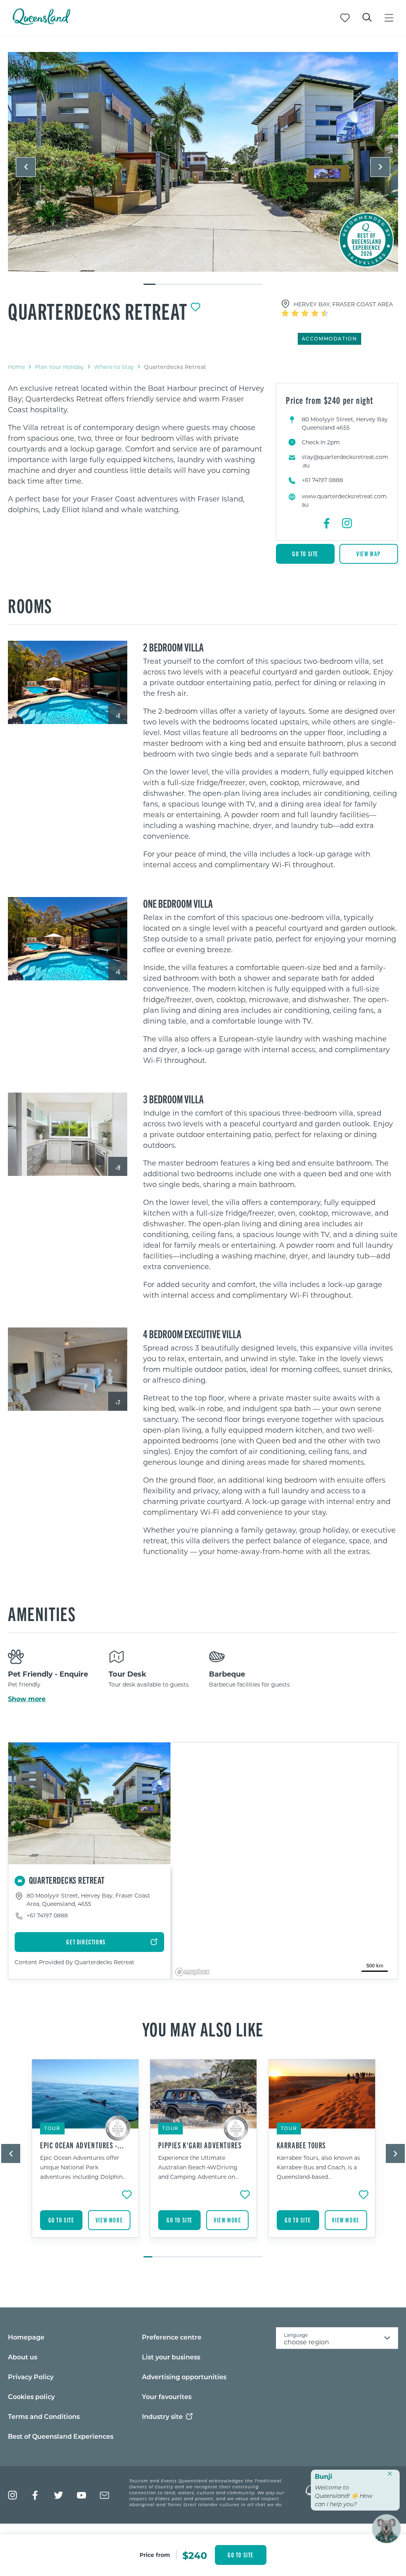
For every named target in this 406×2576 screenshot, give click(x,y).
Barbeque (227, 1674)
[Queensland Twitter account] (58, 2495)
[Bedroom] (68, 1369)
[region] (136, 449)
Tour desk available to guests (149, 1684)
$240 (195, 2555)
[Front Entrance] (203, 162)
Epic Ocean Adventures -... (82, 2145)
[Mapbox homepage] (192, 1972)
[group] (85, 2154)
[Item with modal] (203, 162)
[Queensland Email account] (104, 2495)
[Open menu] (389, 18)
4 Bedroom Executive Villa (192, 1333)
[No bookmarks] (345, 18)
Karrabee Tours (301, 2145)
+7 (118, 1402)
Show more (27, 1699)
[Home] (41, 22)
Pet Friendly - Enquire (48, 1674)
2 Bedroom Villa (173, 647)
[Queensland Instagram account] (12, 2495)
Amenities (42, 1613)
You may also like (203, 2029)
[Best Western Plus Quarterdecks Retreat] (68, 683)
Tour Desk (127, 1674)
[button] (26, 167)
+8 (118, 716)
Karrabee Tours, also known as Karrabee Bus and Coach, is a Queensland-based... (318, 2167)
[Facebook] (327, 523)
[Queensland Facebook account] (35, 2495)
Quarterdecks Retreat (98, 311)
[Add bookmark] (195, 307)
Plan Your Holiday (59, 367)
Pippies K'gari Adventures (200, 2145)
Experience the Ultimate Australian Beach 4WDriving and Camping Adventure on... (198, 2167)
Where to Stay (114, 367)
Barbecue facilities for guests (249, 1684)
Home (16, 367)
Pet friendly (24, 1684)
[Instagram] (347, 523)
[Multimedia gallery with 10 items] (203, 169)
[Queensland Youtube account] (81, 2495)
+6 (118, 972)
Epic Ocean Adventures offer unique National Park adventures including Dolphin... (83, 2167)
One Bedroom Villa (178, 903)
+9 (118, 1167)
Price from (155, 2555)
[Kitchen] (68, 1134)
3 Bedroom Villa (173, 1099)
